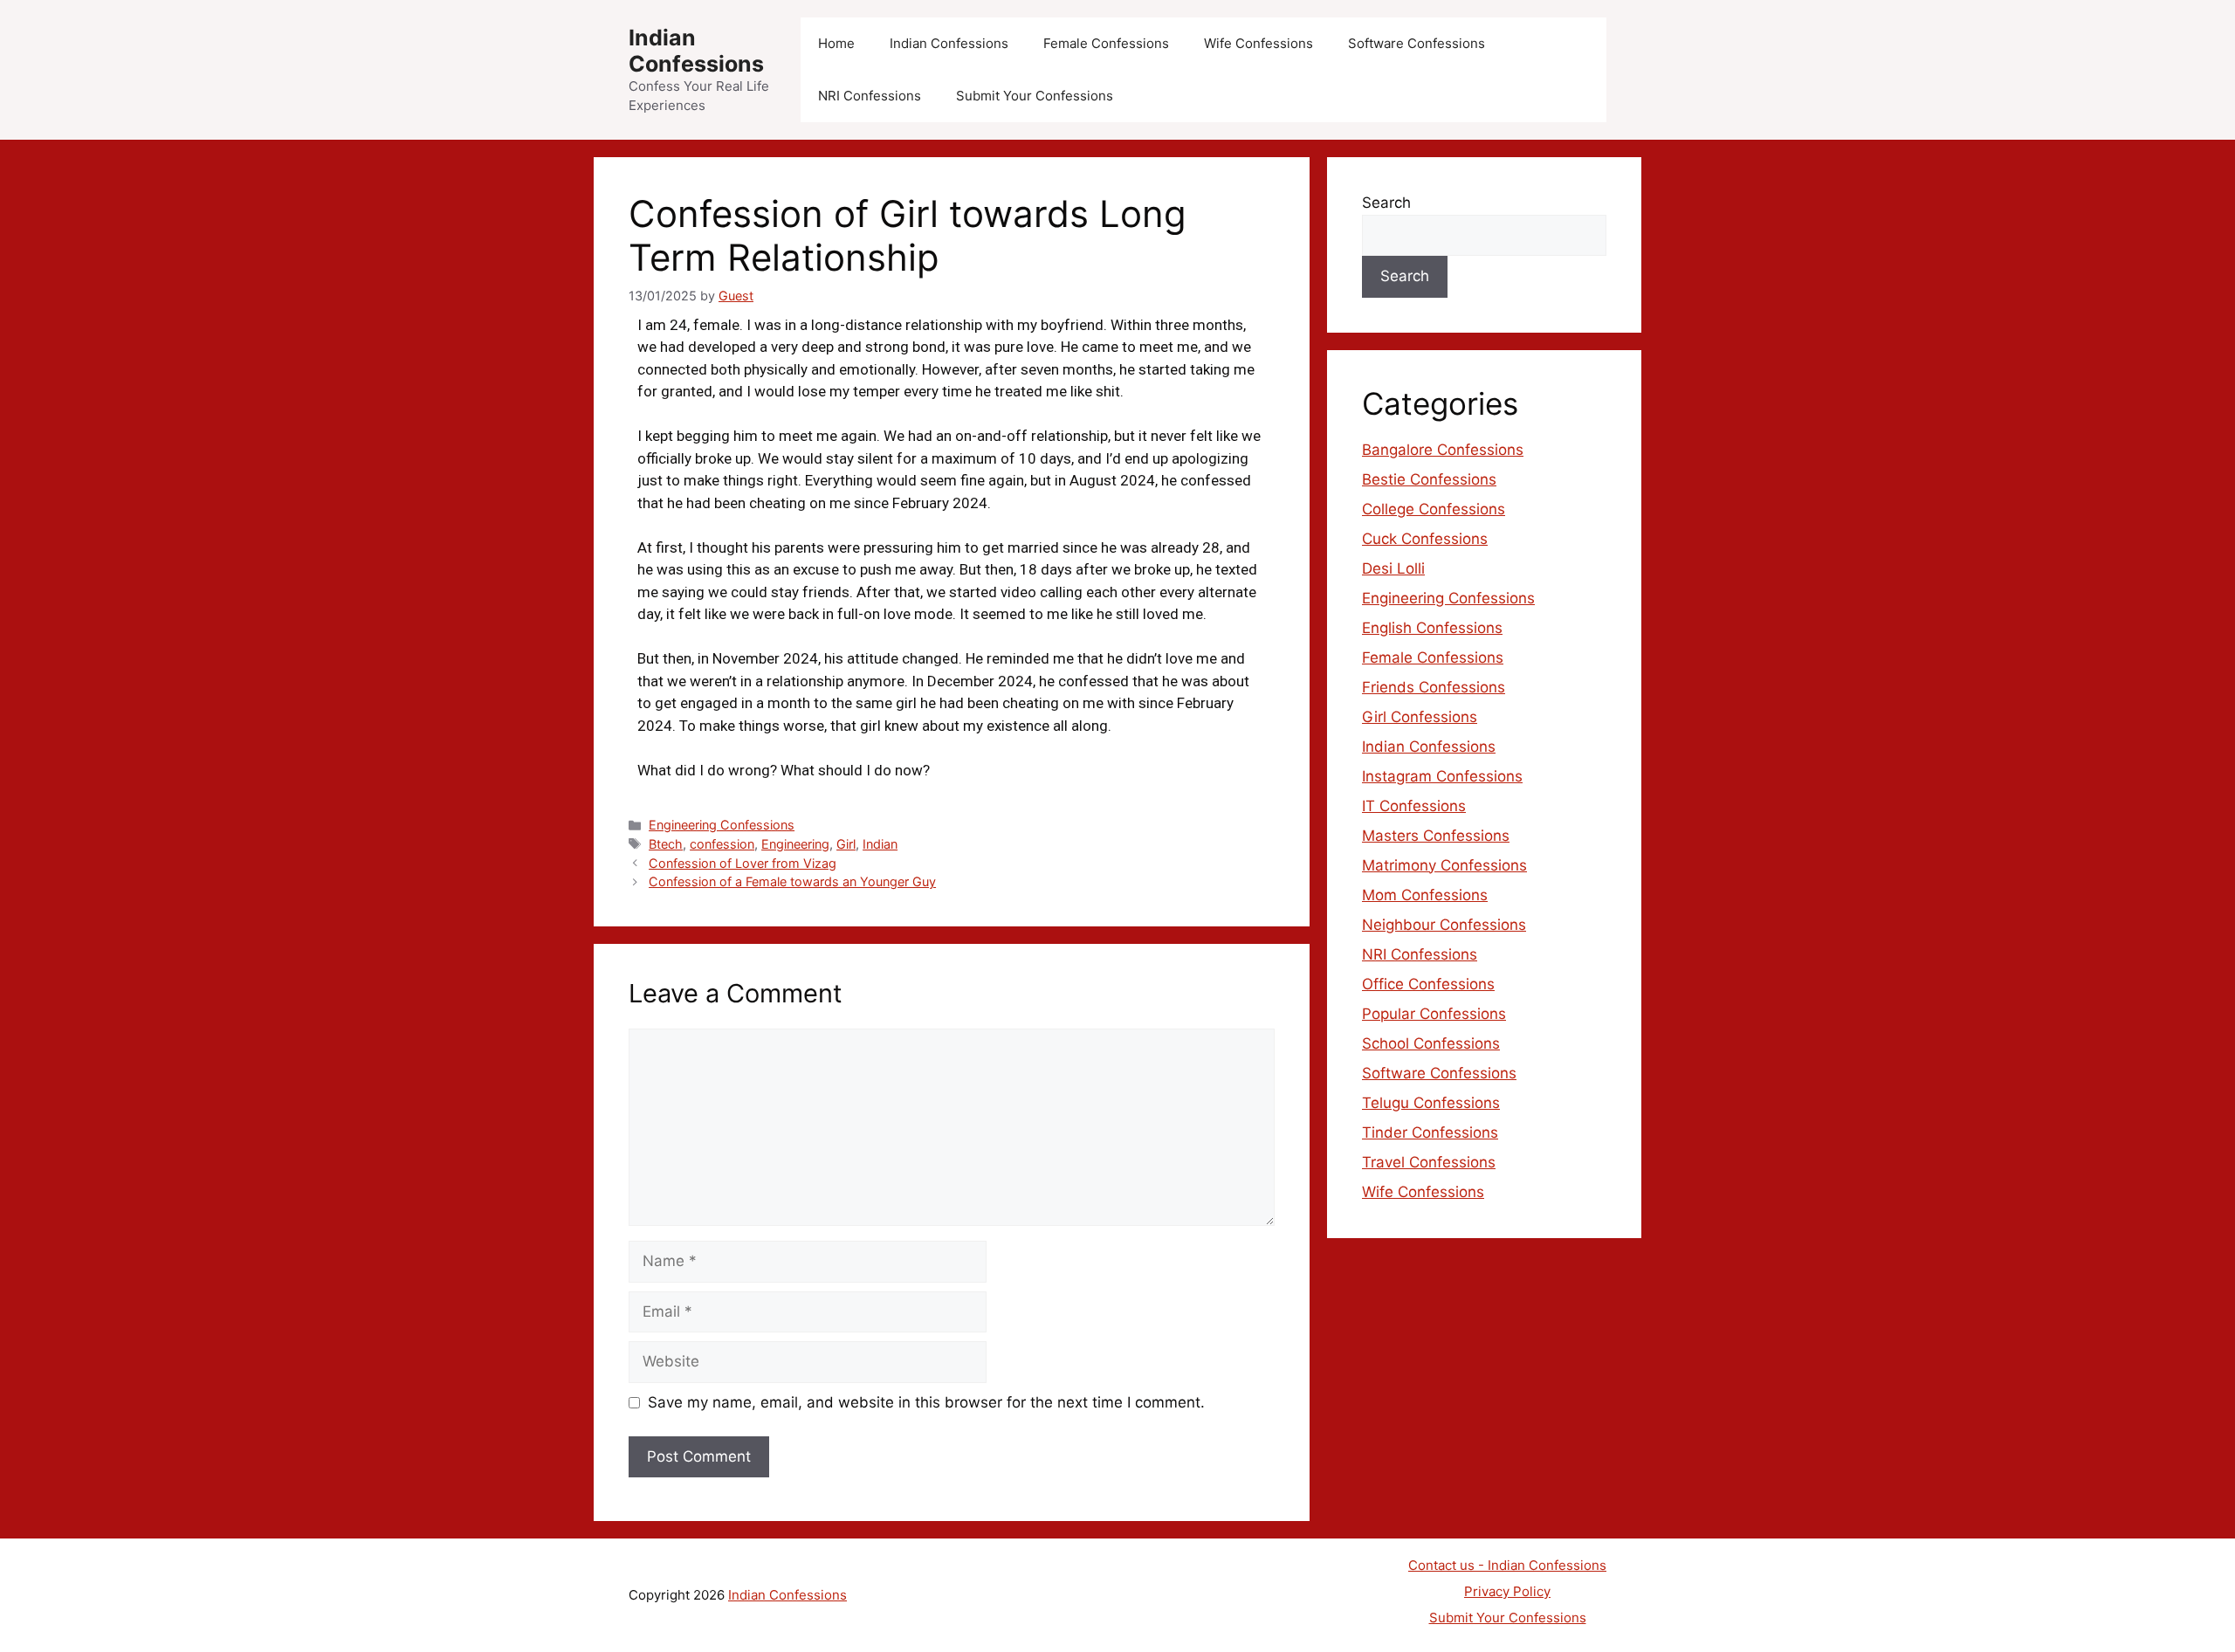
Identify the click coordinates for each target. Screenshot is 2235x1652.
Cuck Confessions (1425, 539)
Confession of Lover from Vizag (743, 863)
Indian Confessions (696, 51)
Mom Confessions (1425, 895)
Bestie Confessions (1429, 479)
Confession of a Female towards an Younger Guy (792, 881)
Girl (846, 844)
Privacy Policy (1507, 1591)
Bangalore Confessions (1443, 450)
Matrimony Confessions (1444, 865)
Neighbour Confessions (1444, 925)
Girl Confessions (1420, 717)
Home (836, 43)
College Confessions (1434, 509)
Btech (666, 844)
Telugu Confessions (1431, 1103)
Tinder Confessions (1430, 1132)
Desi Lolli (1393, 568)
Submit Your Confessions (1035, 96)
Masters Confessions (1436, 836)
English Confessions (1432, 628)
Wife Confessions (1258, 43)
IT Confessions (1414, 806)
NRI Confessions (870, 96)
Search (1386, 203)
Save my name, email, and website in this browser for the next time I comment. (926, 1402)
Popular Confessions (1434, 1014)
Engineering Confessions (722, 825)
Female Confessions (1106, 43)
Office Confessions (1428, 984)
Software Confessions (1417, 43)
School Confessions (1431, 1043)
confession (722, 844)
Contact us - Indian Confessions (1507, 1565)
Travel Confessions (1429, 1162)
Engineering (795, 844)
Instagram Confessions (1442, 776)
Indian (880, 844)
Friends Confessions (1434, 687)
